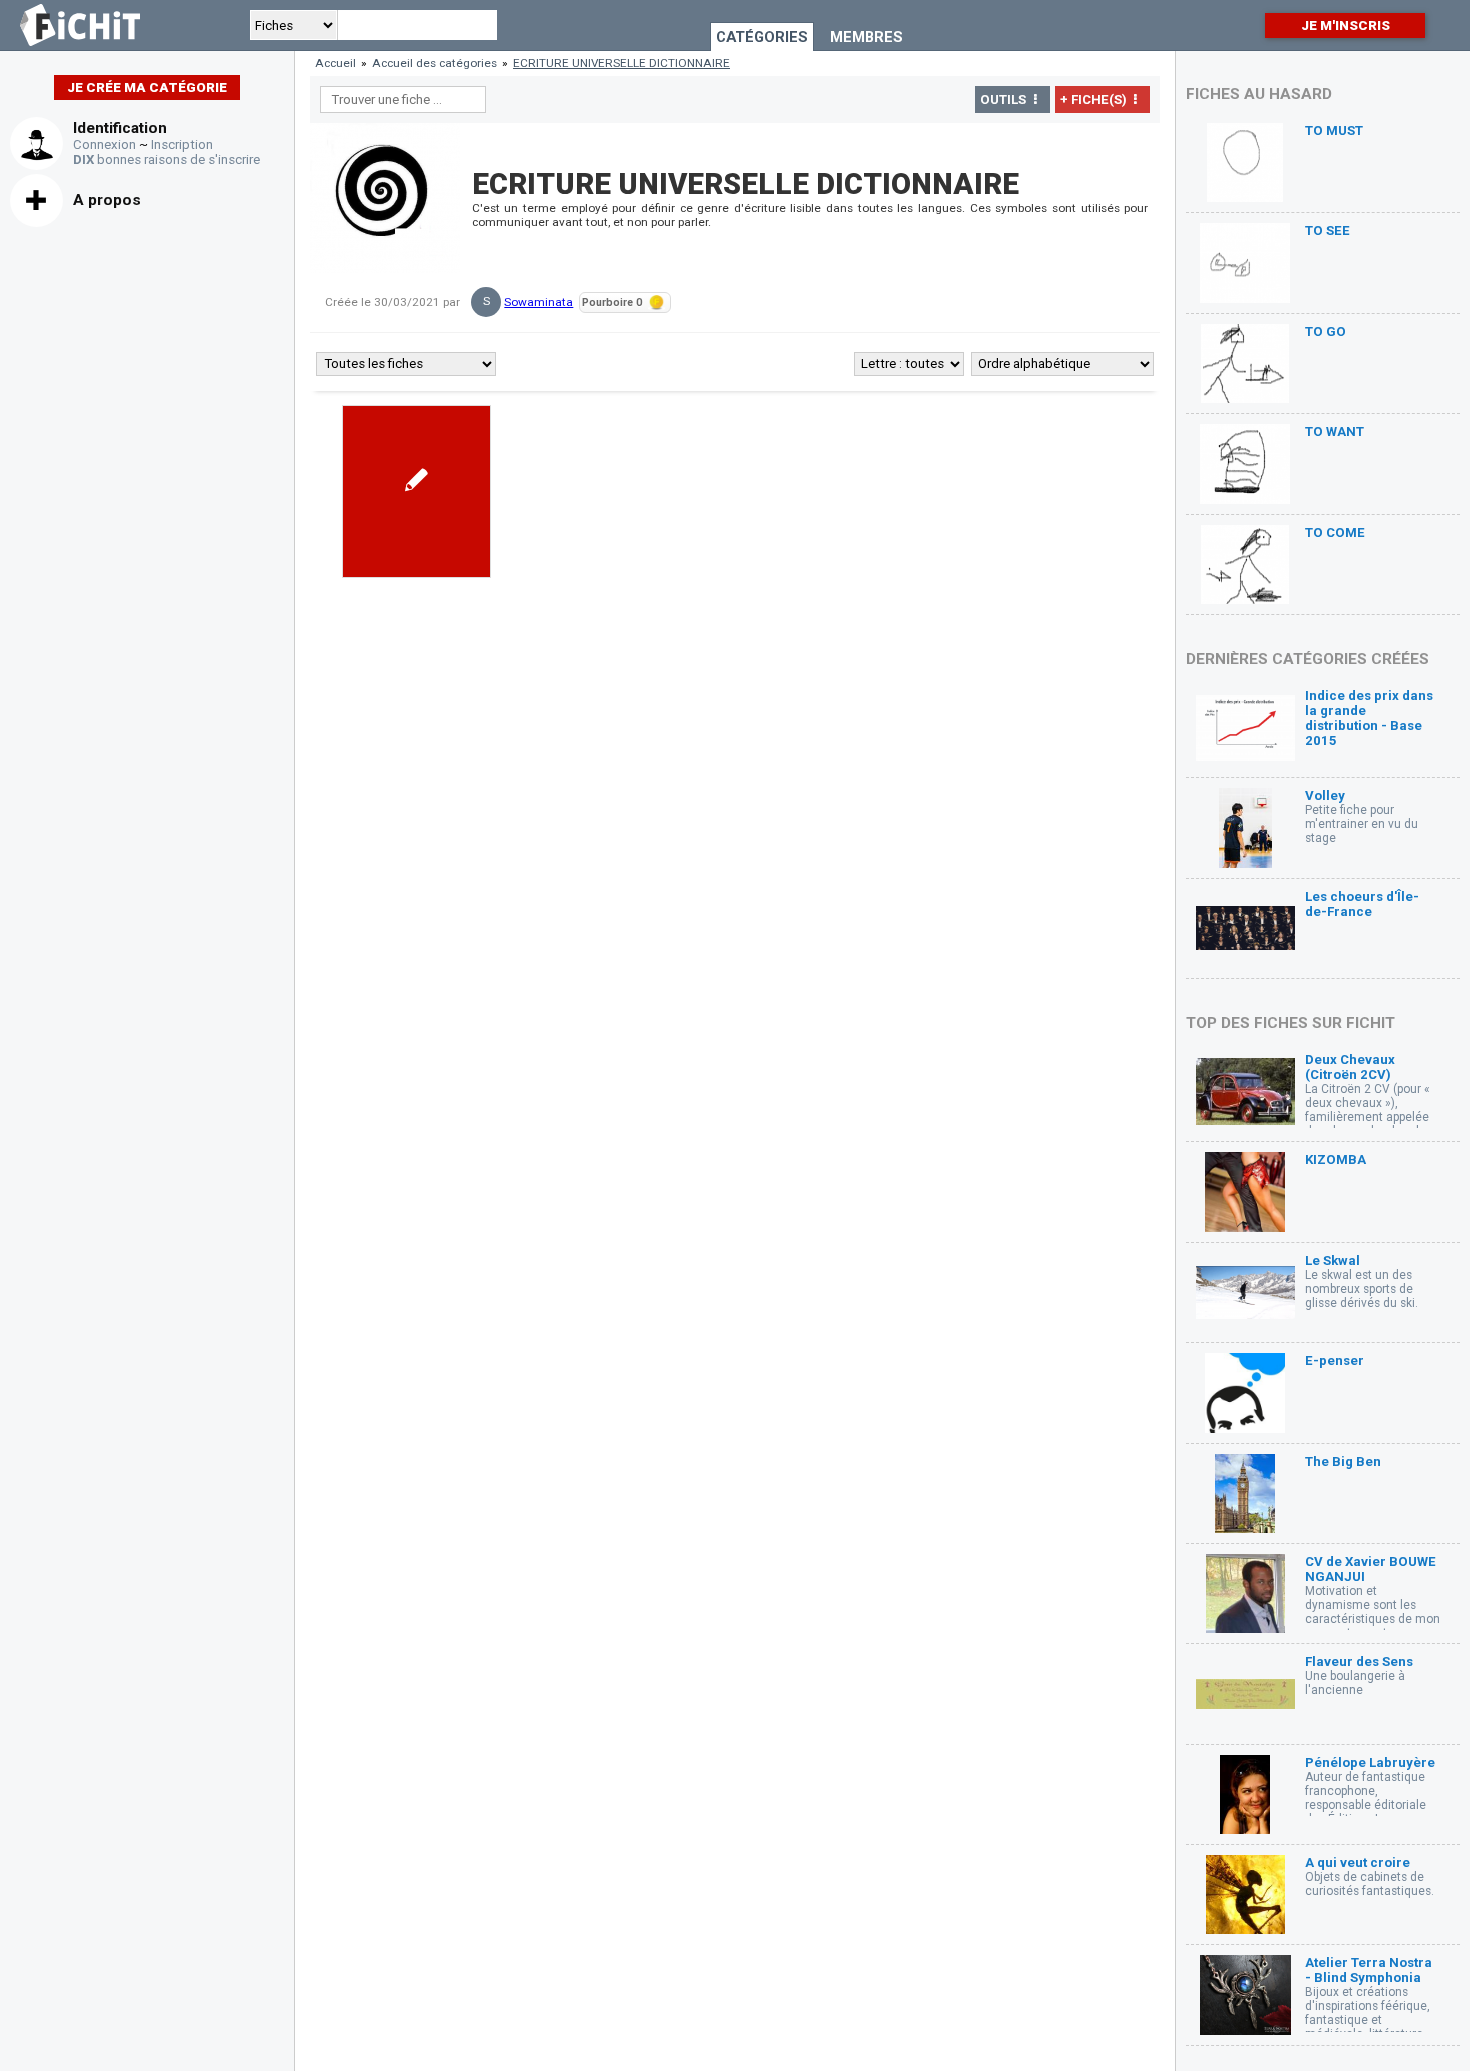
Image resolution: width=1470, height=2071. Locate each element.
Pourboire (612, 302)
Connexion (104, 144)
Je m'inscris (1345, 25)
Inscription (182, 144)
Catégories (762, 37)
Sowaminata (538, 302)
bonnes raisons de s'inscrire (166, 159)
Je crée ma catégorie (147, 87)
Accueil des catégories (434, 63)
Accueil (335, 63)
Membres (866, 37)
